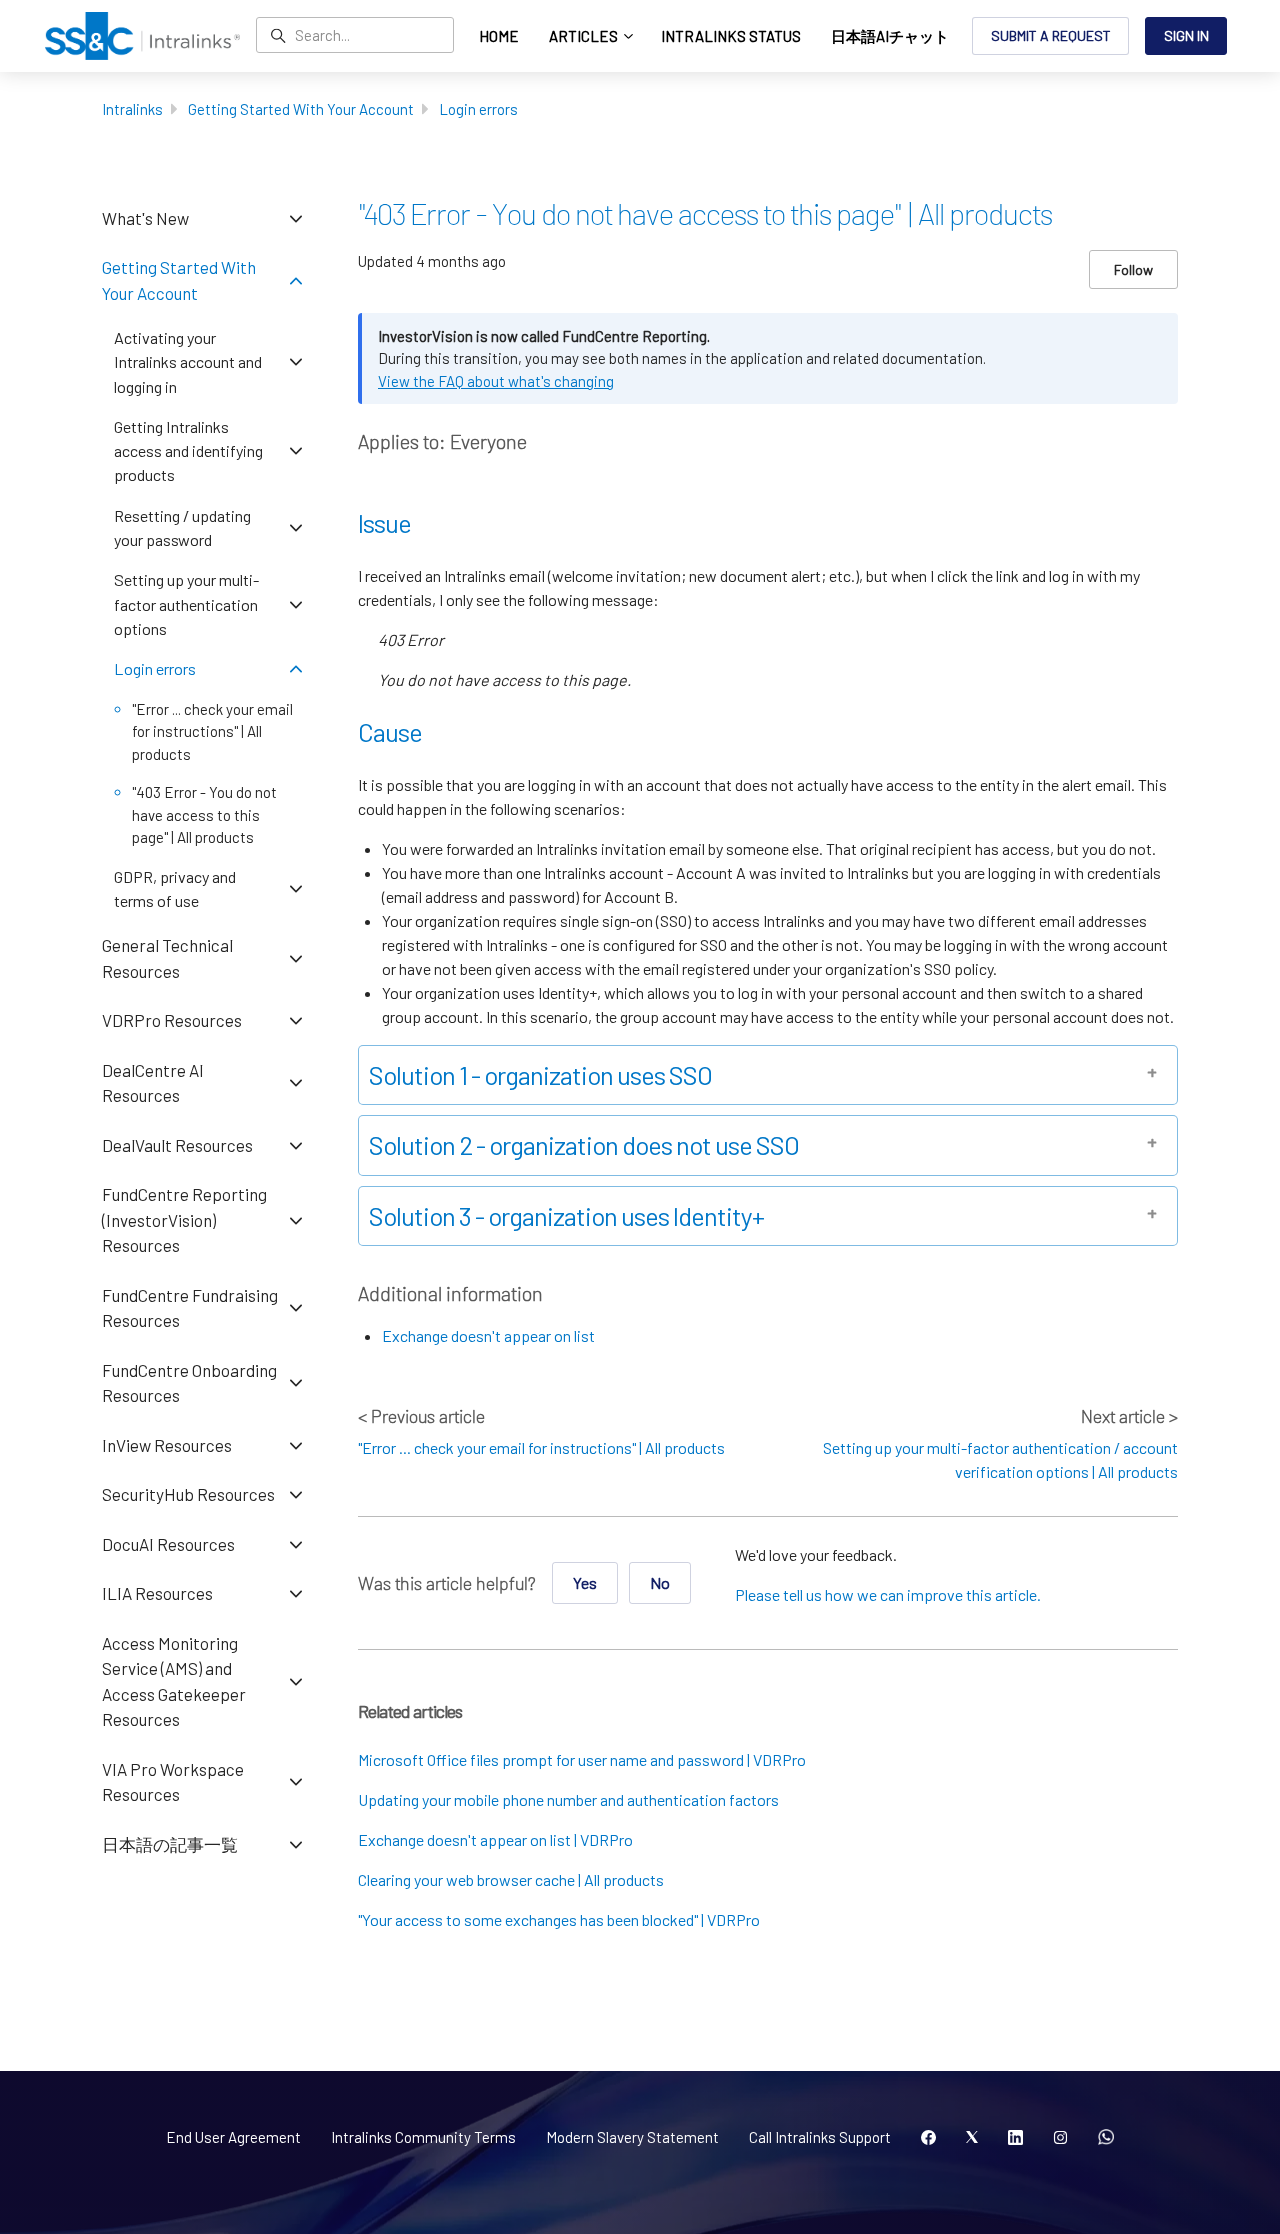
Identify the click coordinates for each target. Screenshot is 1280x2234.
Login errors (478, 109)
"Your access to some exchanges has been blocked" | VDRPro (559, 1919)
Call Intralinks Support (820, 2137)
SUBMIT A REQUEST (1051, 35)
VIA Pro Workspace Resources (173, 1782)
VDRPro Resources (172, 1020)
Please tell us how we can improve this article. (888, 1594)
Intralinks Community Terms (423, 2137)
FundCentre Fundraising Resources (190, 1308)
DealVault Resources (177, 1145)
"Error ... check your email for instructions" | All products (541, 1447)
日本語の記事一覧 (170, 1844)
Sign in (1186, 35)
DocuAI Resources (168, 1544)
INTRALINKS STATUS (731, 36)
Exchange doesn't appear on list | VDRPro (495, 1839)
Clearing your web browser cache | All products (511, 1879)
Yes (585, 1582)
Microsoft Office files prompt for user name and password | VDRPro (582, 1759)
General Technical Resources (167, 958)
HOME (499, 36)
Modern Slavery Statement (632, 2137)
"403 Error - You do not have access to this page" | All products (204, 814)
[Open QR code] (1106, 2138)
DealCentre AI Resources (153, 1083)
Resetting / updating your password (182, 527)
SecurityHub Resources (188, 1494)
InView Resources (167, 1445)
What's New (145, 218)
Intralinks (132, 109)
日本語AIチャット (890, 36)
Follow (1133, 269)
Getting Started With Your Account (301, 109)
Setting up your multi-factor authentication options (186, 604)
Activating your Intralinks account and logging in (188, 362)
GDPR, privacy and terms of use (175, 888)
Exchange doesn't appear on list (488, 1335)
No (660, 1582)
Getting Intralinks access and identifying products (188, 451)
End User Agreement (233, 2137)
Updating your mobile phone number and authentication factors (568, 1799)
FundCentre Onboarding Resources (189, 1383)
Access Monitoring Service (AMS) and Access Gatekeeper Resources (174, 1681)
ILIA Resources (157, 1593)
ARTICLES (585, 36)
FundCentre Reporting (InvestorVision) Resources (184, 1219)
